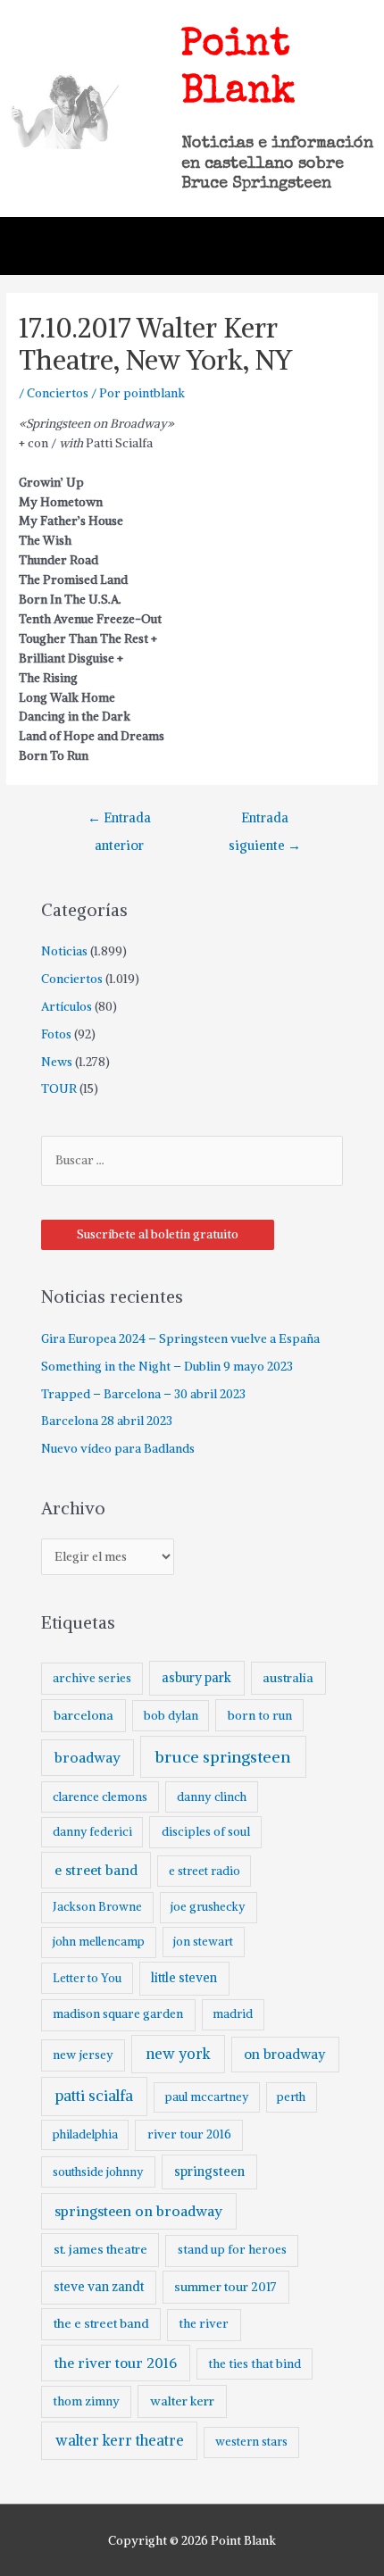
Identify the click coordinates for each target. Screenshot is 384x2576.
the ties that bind (255, 2364)
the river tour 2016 (116, 2363)
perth (291, 2097)
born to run (260, 1715)
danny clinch (212, 1797)
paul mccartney (207, 2097)
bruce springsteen (223, 1757)
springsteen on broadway (138, 2211)
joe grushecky (208, 1907)
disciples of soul (206, 1832)
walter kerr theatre (120, 2440)
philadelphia (85, 2134)
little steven (184, 1978)
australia (288, 1678)
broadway (88, 1758)
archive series (92, 1678)
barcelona (83, 1715)
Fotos (56, 1034)
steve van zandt (99, 2287)
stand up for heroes (232, 2250)
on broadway (285, 2054)
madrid (233, 2014)
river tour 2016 (189, 2134)
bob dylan (171, 1716)
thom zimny (86, 2401)
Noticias (64, 951)
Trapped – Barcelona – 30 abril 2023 (143, 1394)
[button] (349, 246)
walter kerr (182, 2401)
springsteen (209, 2172)
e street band (96, 1870)
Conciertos (58, 393)
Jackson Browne (97, 1907)
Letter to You (87, 1978)
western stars (251, 2442)
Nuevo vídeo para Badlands (118, 1449)
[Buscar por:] (192, 1160)
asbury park (196, 1678)
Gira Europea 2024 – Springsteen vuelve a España (180, 1339)
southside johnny (98, 2172)
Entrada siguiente (265, 822)
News (57, 1062)
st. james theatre (100, 2249)
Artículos (67, 1007)
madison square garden (118, 2014)
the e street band (101, 2323)
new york (178, 2054)
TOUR (59, 1089)
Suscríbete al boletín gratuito (158, 1234)
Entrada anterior (119, 822)
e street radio (205, 1871)
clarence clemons (100, 1797)
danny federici (92, 1832)
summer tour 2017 (225, 2287)
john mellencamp (99, 1942)
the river (204, 2324)
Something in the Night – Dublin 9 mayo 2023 (167, 1367)
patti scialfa (94, 2096)
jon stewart (203, 1942)
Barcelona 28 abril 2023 (107, 1421)
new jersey (83, 2055)
